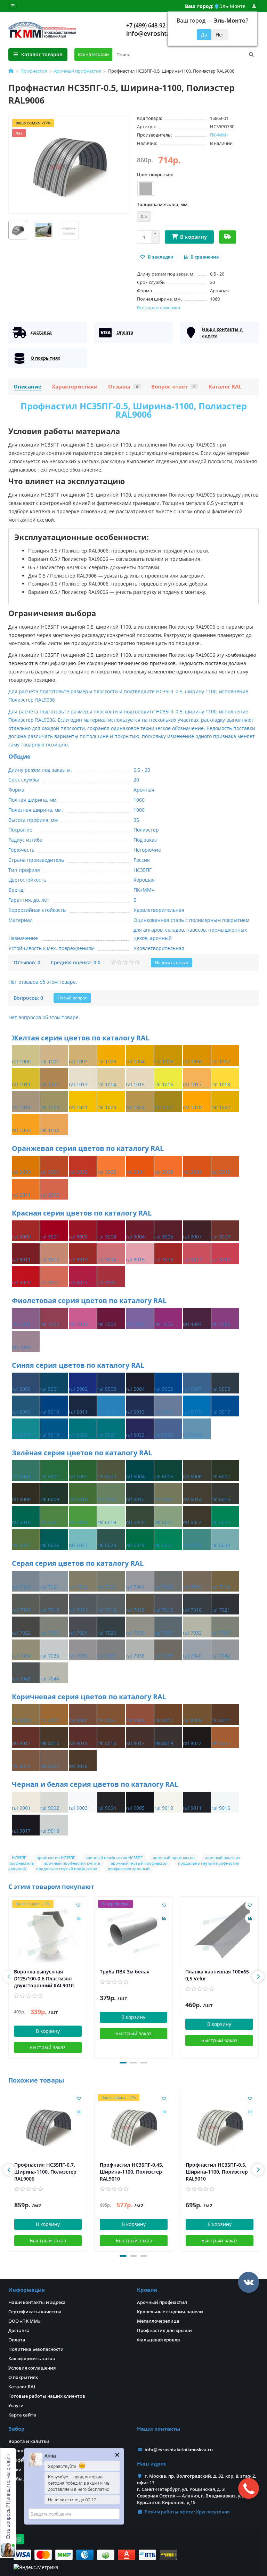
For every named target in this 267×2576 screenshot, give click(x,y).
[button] (123, 2063)
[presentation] (9, 1977)
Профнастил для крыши (164, 2330)
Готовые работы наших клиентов (47, 2396)
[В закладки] (79, 1905)
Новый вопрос (72, 998)
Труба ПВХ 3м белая (125, 1972)
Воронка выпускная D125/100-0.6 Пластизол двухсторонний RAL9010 (44, 1978)
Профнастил (34, 71)
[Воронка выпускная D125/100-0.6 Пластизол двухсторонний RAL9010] (48, 1932)
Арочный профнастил (78, 71)
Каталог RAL (225, 387)
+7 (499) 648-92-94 (150, 25)
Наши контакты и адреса (37, 2302)
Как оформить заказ (32, 2358)
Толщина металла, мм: (163, 204)
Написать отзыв (172, 962)
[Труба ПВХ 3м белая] (134, 1932)
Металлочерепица (158, 2321)
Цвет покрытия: (155, 174)
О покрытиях (23, 2377)
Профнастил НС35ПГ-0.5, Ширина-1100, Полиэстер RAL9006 (134, 410)
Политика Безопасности (36, 2349)
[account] (254, 6)
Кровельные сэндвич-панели (170, 2312)
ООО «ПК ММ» (24, 2321)
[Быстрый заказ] (228, 237)
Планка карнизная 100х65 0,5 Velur (217, 1975)
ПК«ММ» (219, 135)
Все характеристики (159, 308)
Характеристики (75, 387)
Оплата (17, 2340)
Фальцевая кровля (158, 2340)
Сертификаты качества (35, 2312)
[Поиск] (251, 55)
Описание (27, 387)
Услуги (16, 2405)
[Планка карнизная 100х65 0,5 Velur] (219, 1932)
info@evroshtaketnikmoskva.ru (179, 2450)
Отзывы (123, 387)
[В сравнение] (79, 1918)
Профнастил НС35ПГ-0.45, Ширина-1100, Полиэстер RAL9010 (132, 2172)
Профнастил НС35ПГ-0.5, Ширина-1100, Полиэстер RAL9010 (217, 2172)
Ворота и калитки (29, 2441)
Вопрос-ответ (173, 387)
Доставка (19, 2330)
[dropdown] (13, 6)
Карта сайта (22, 2415)
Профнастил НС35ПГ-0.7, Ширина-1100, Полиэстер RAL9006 (45, 2172)
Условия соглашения (32, 2368)
